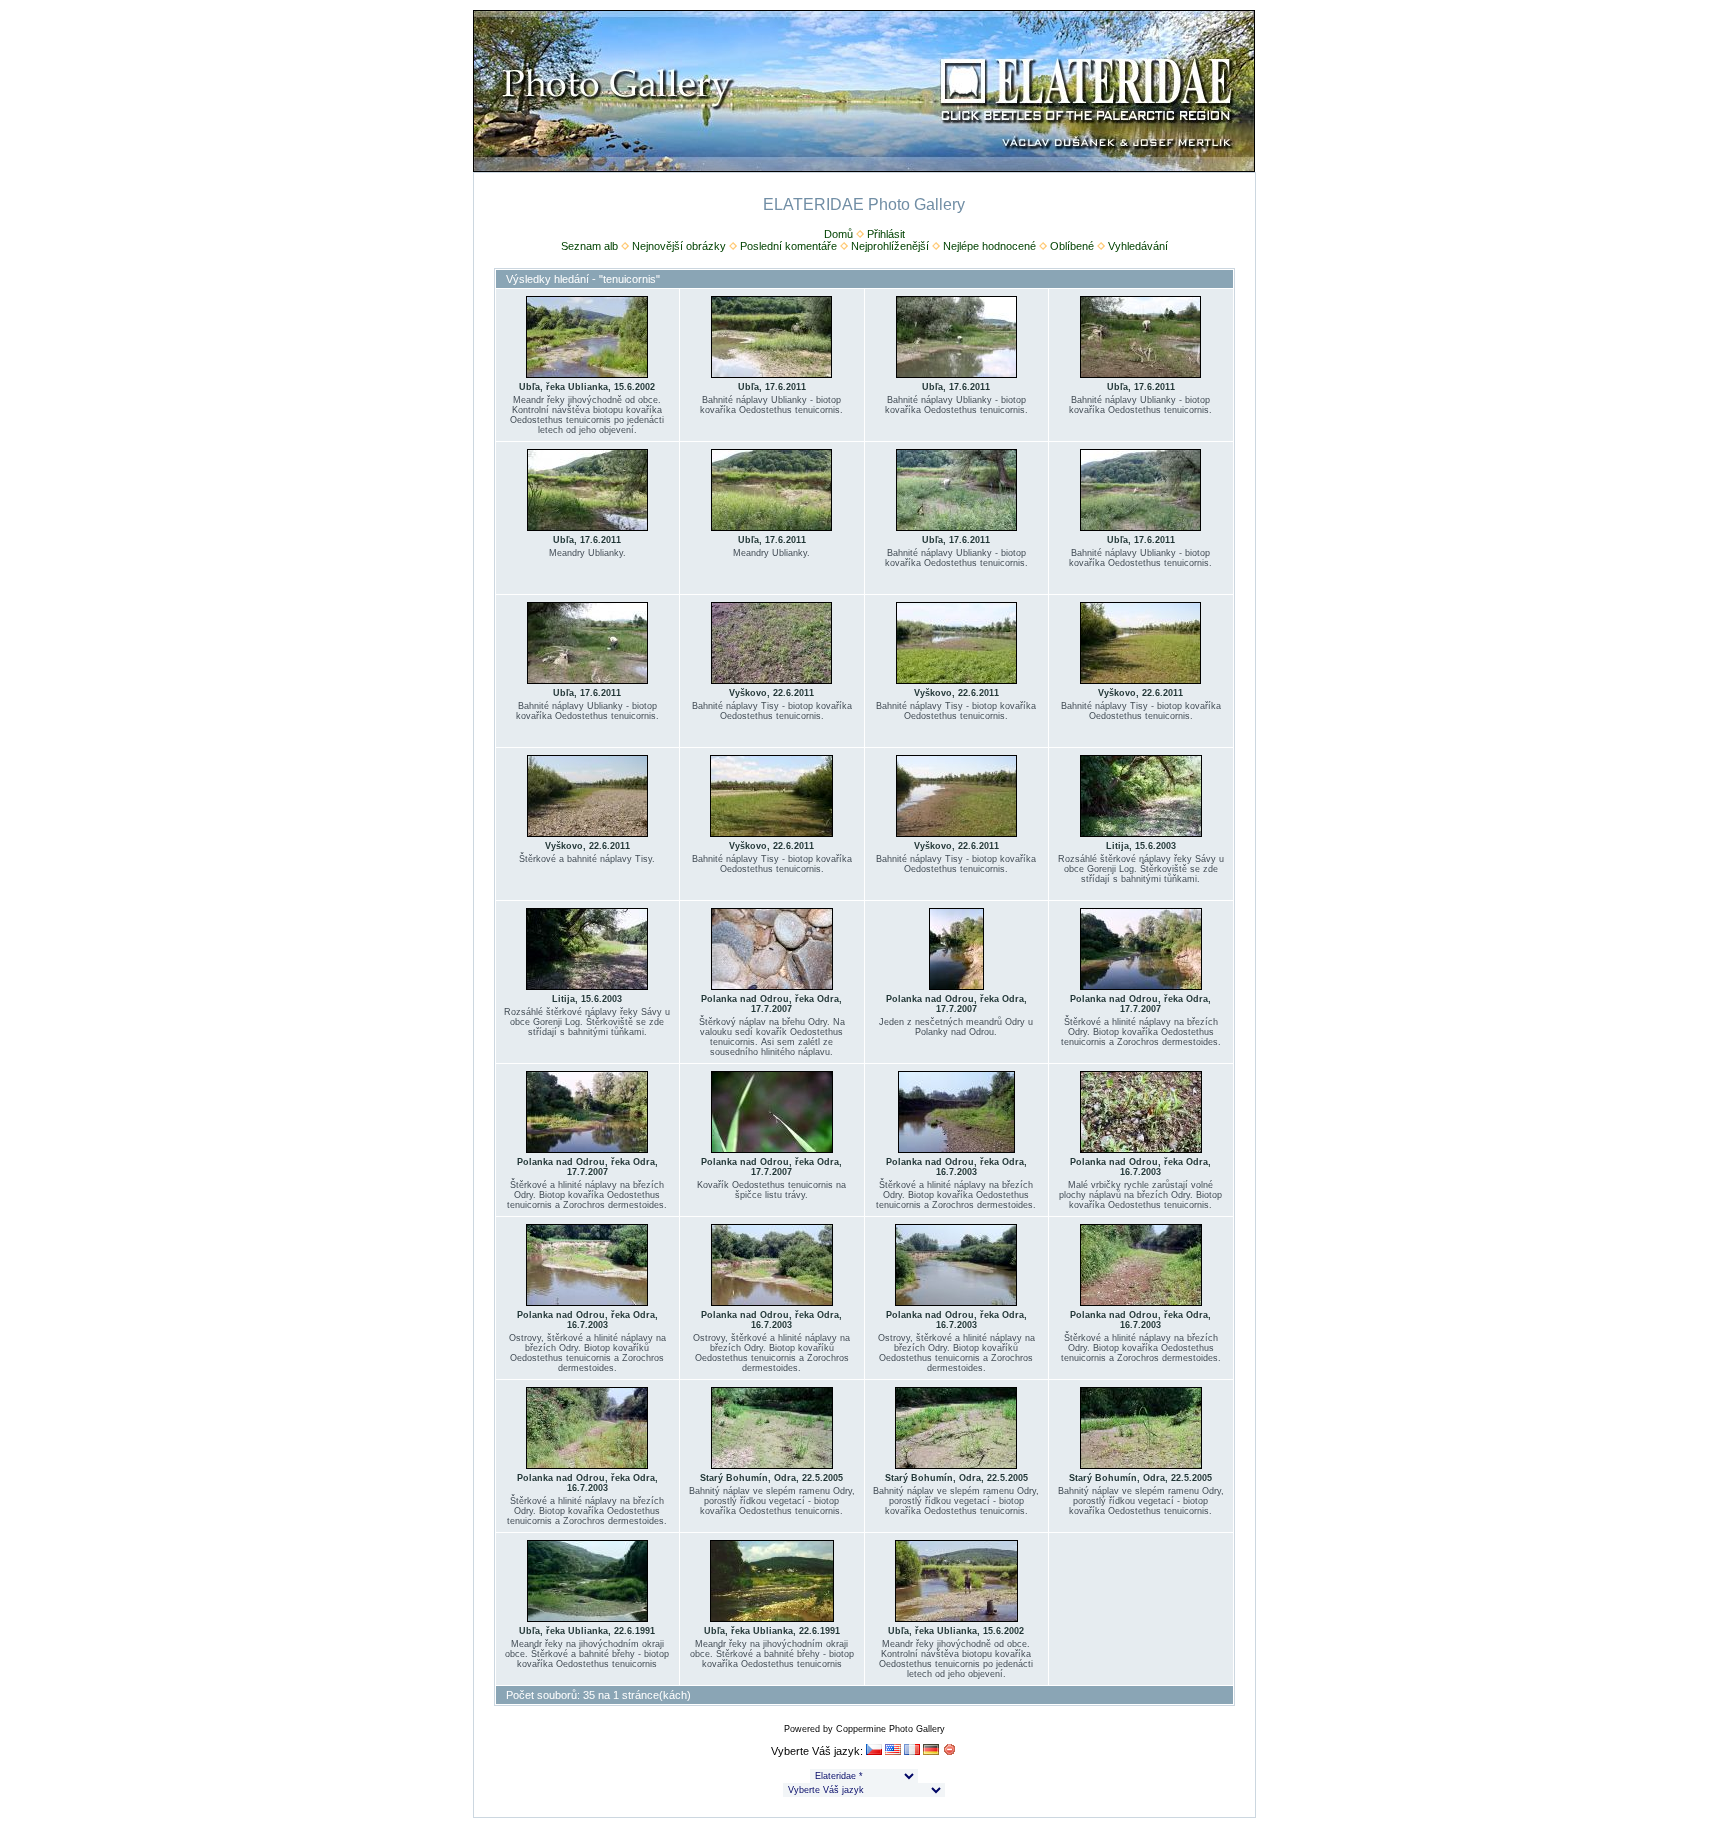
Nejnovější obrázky (679, 246)
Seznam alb (589, 246)
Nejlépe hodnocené (989, 246)
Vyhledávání (1138, 246)
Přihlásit (886, 234)
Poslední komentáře (788, 246)
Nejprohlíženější (890, 246)
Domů (838, 234)
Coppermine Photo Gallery (890, 1729)
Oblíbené (1072, 246)
